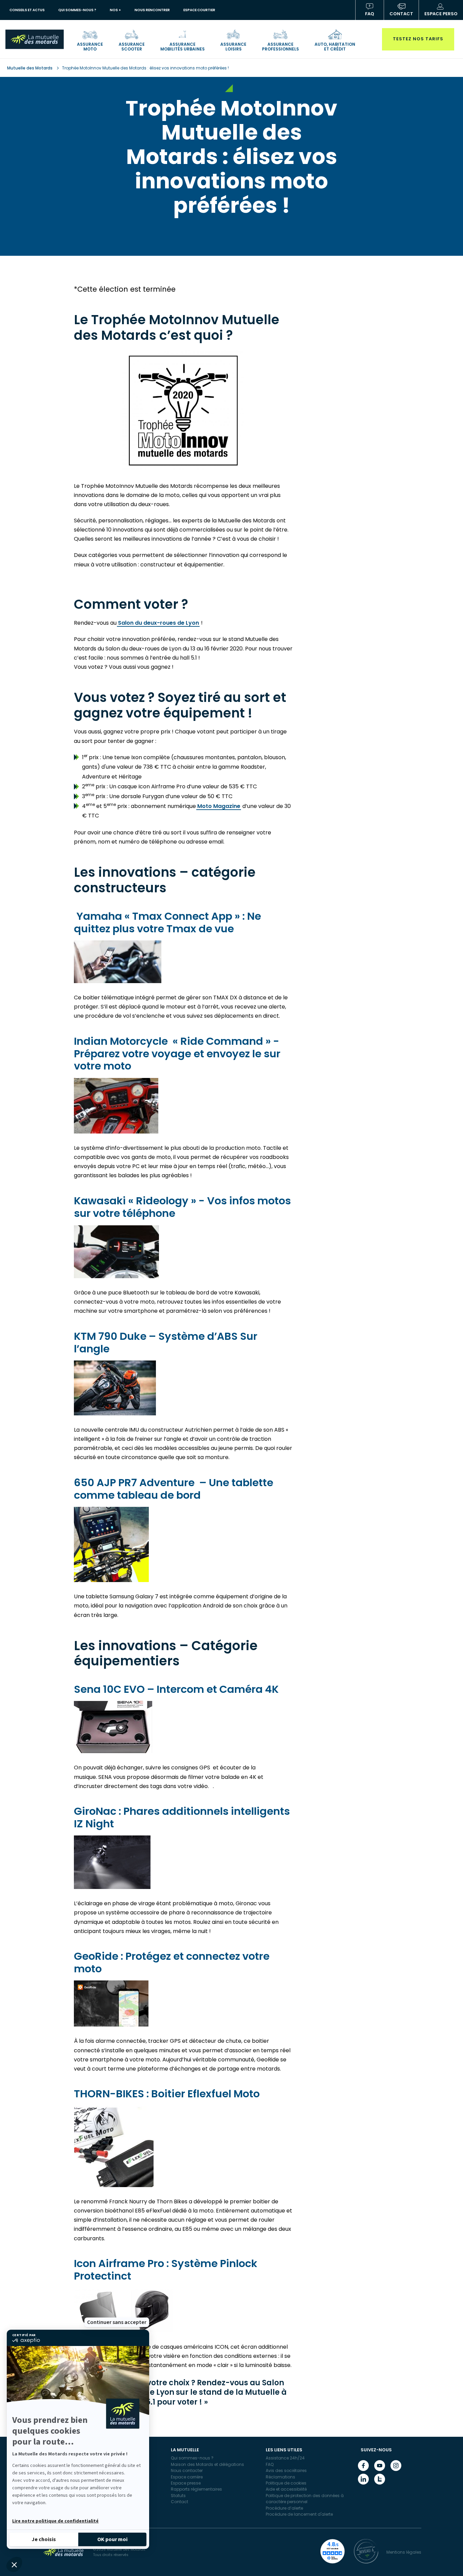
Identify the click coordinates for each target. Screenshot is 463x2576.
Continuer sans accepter (117, 2322)
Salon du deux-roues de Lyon (158, 623)
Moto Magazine (219, 806)
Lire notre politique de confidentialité (55, 2521)
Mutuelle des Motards (30, 68)
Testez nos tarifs (418, 39)
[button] (14, 2564)
